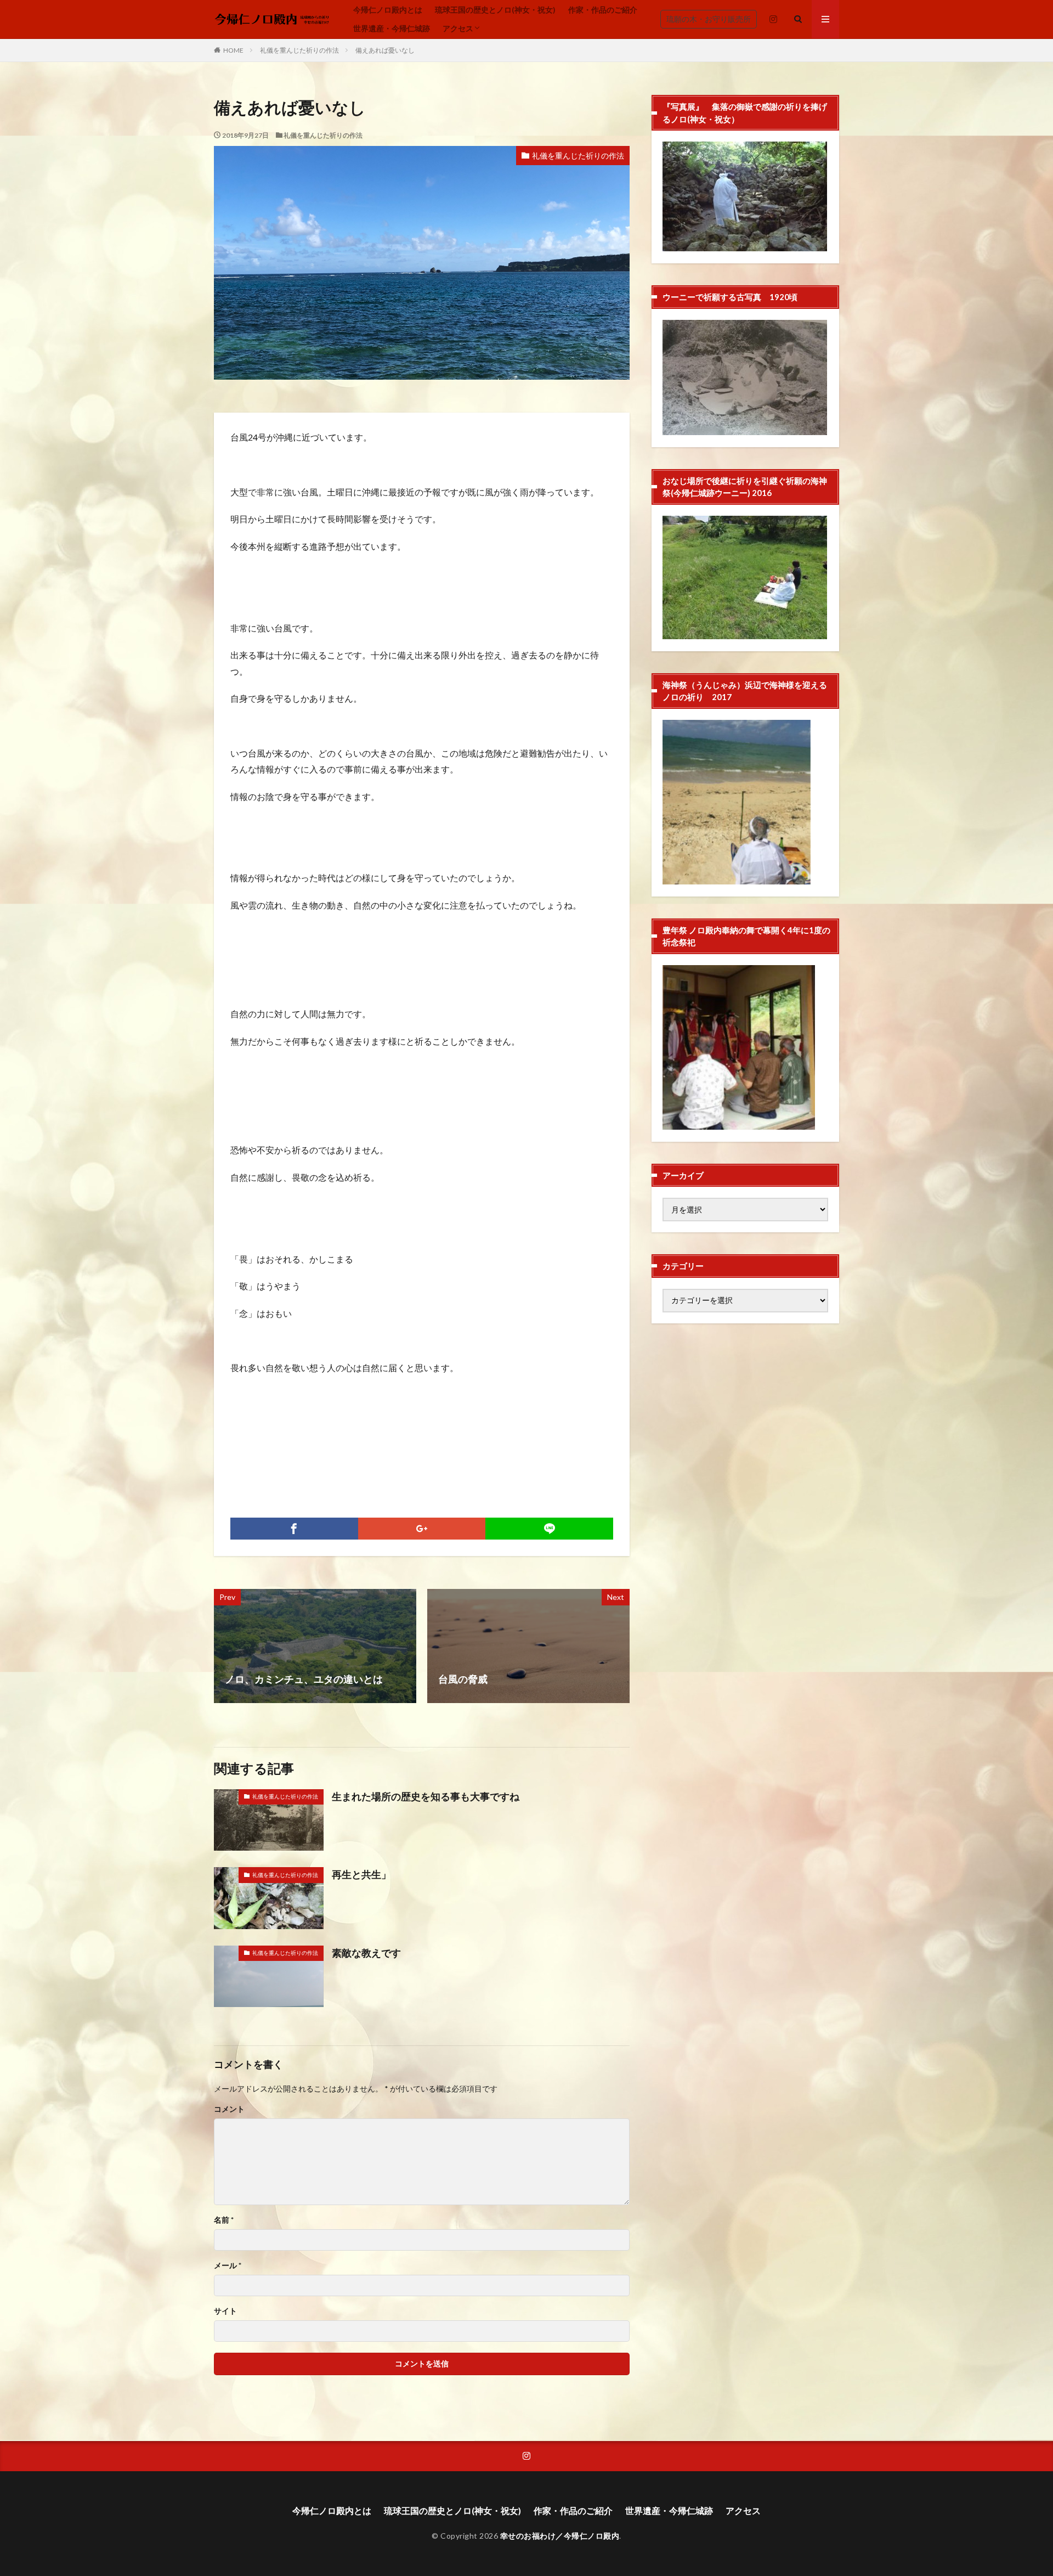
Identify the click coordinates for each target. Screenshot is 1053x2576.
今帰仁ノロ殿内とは (388, 10)
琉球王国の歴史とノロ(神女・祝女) (495, 10)
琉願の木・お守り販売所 (709, 19)
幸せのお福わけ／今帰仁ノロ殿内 (560, 2536)
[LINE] (549, 1529)
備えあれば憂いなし (385, 50)
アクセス (458, 28)
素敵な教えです (366, 1953)
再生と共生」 (361, 1874)
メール (228, 2265)
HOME (233, 50)
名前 (224, 2220)
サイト (225, 2311)
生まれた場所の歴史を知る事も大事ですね (426, 1796)
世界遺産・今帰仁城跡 (392, 28)
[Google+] (422, 1529)
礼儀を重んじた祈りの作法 (299, 50)
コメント (229, 2109)
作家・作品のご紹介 (603, 10)
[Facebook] (294, 1529)
